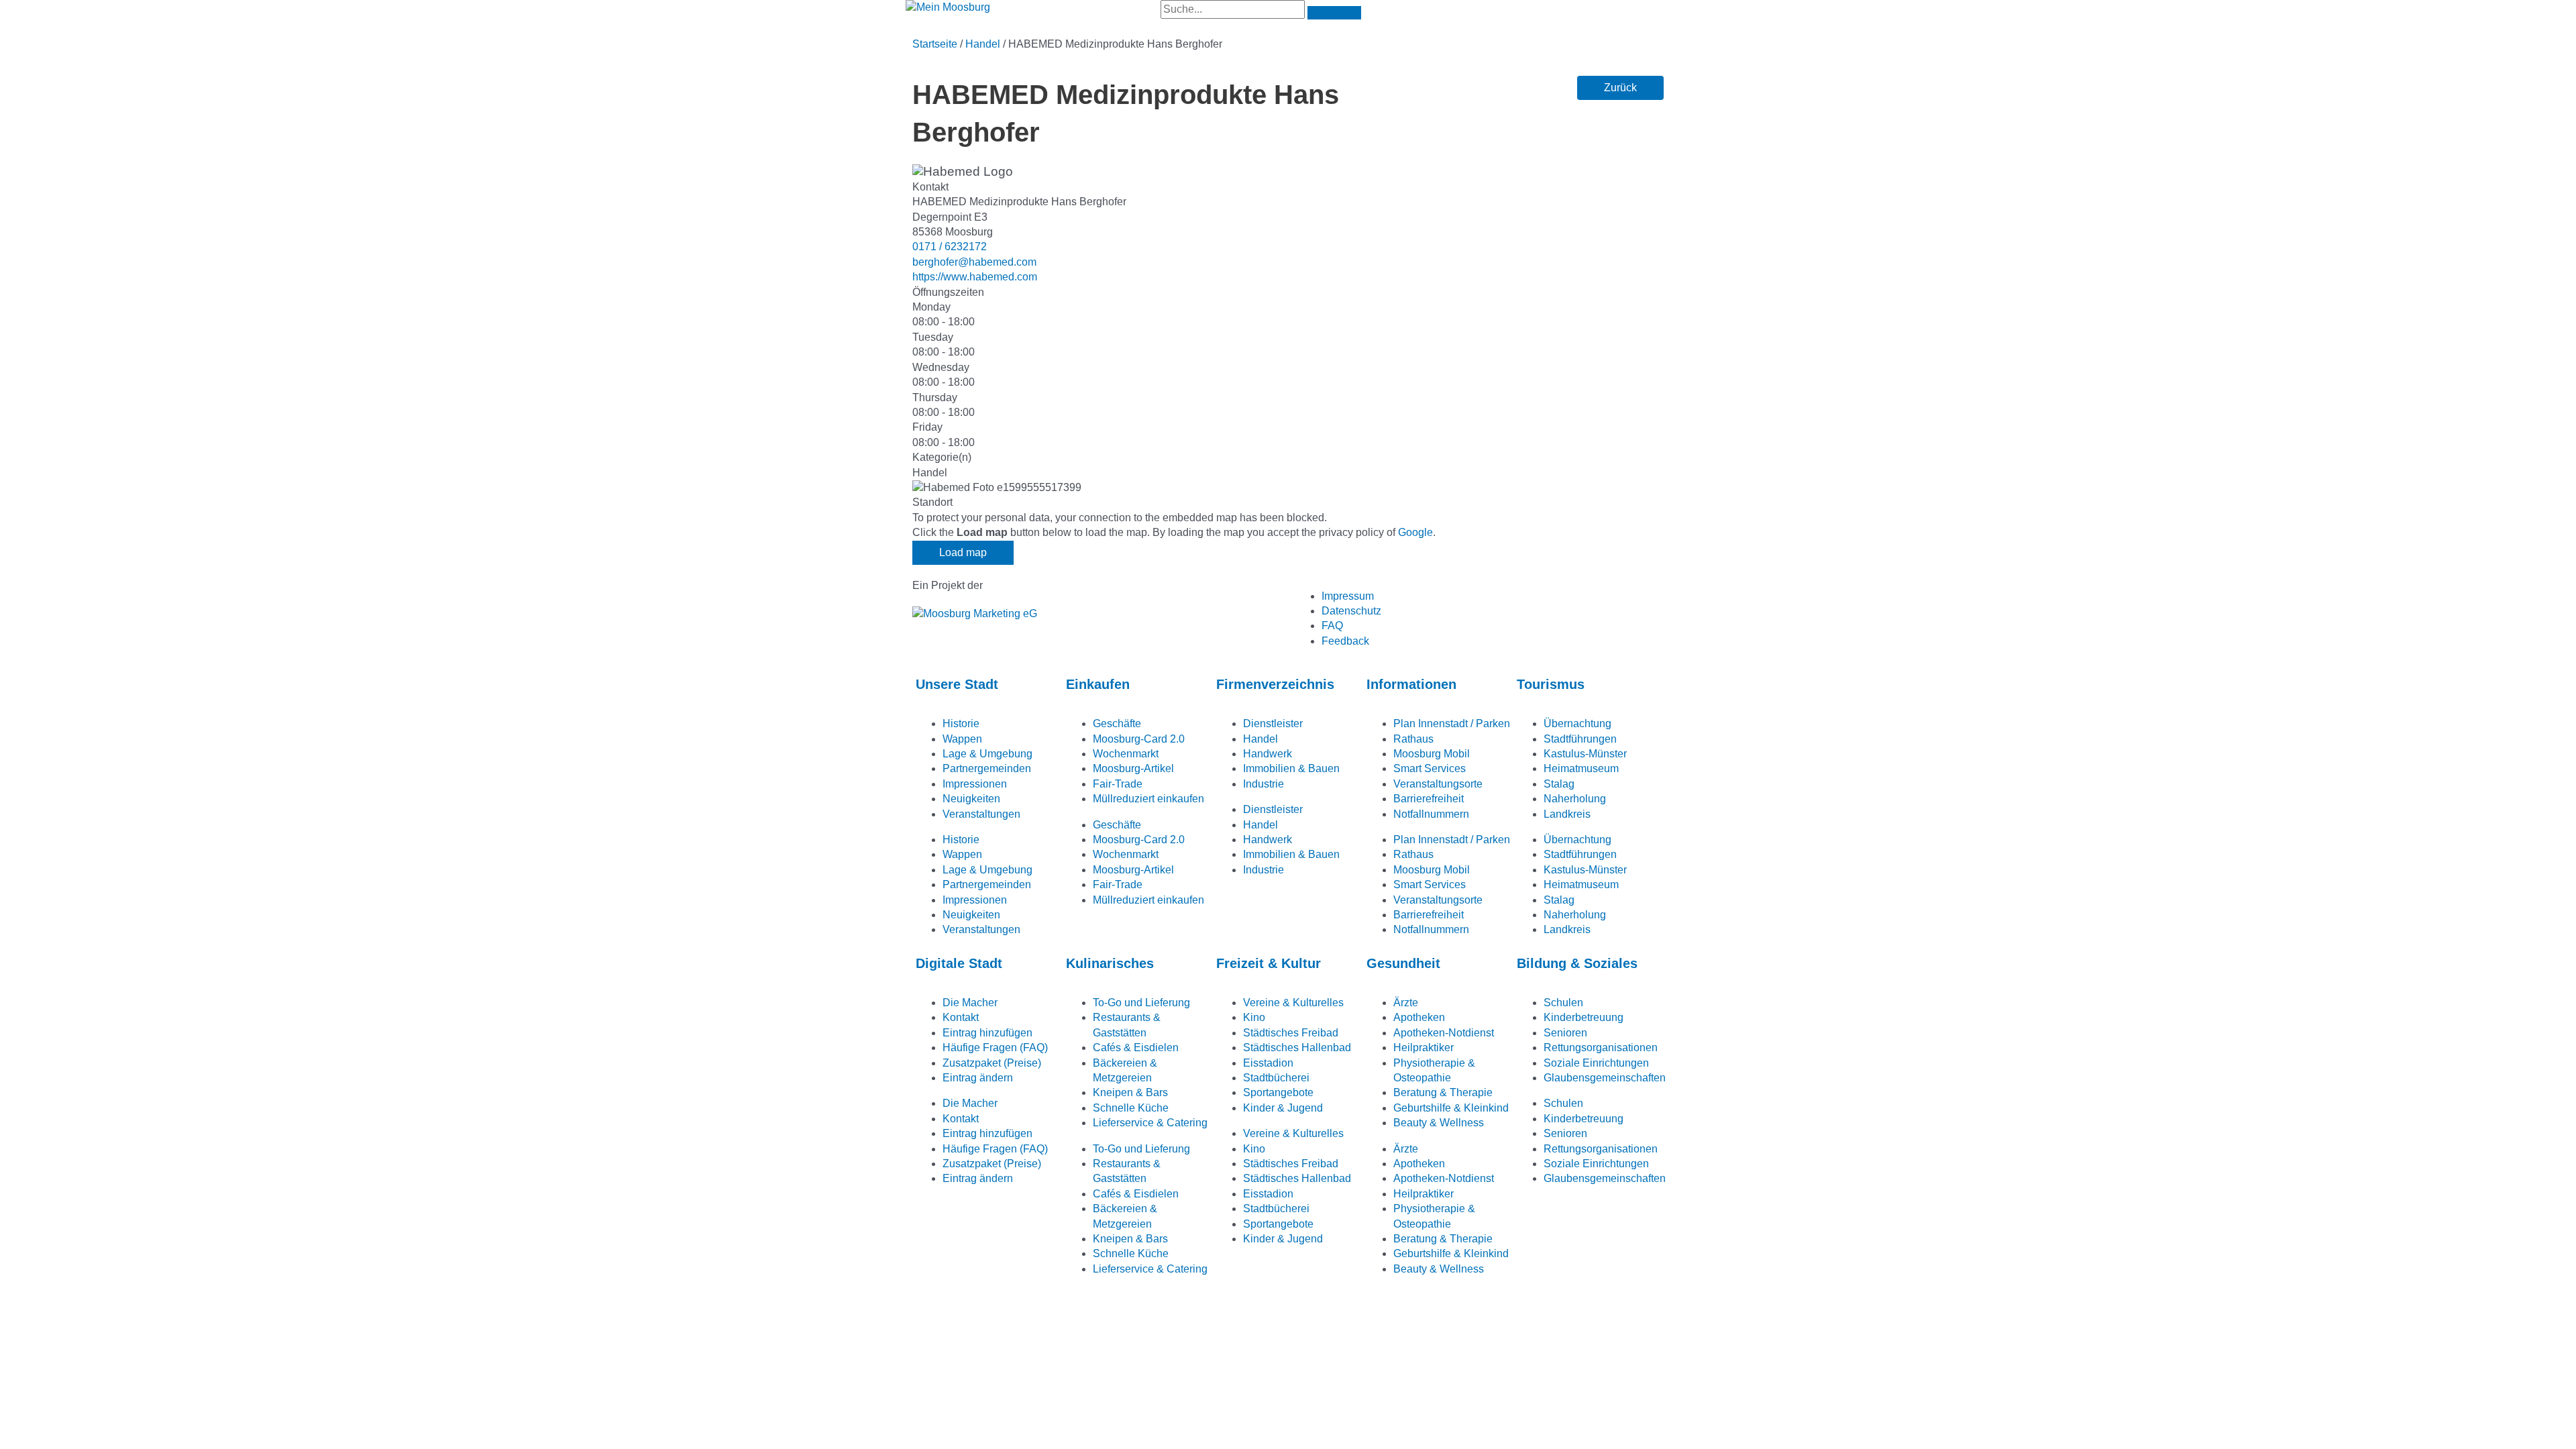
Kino (1254, 1017)
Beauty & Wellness (1439, 1123)
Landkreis (1567, 814)
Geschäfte (1117, 723)
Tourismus (1551, 684)
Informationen (1411, 684)
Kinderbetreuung (1584, 1017)
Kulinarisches (1110, 963)
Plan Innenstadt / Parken (1452, 723)
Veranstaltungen (981, 814)
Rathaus (1413, 739)
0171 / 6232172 (950, 247)
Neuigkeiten (971, 799)
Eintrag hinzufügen (987, 1033)
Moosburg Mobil (1432, 754)
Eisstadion (1268, 1063)
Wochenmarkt (1126, 754)
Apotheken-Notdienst (1444, 1033)
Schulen (1563, 1003)
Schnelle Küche (1131, 1108)
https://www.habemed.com (975, 277)
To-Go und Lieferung (1141, 1003)
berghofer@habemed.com (974, 262)
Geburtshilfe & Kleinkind (1451, 1108)
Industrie (1264, 784)
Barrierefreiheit (1429, 799)
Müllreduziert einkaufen (1148, 799)
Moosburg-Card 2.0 (1139, 739)
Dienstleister (1273, 723)
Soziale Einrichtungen (1596, 1063)
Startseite (935, 44)
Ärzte (1406, 1003)
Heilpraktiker (1424, 1048)
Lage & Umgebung (987, 754)
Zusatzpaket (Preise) (992, 1063)
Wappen (962, 739)
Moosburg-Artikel (1133, 768)
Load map (963, 552)
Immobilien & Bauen (1291, 768)
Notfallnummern (1431, 814)
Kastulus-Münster (1585, 754)
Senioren (1565, 1033)
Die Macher (970, 1003)
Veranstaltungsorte (1438, 784)
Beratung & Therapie (1443, 1092)
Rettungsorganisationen (1601, 1048)
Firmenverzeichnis (1275, 684)
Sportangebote (1278, 1092)
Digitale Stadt (959, 963)
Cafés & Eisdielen (1136, 1048)
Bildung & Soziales (1577, 963)
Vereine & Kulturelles (1293, 1003)
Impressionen (975, 784)
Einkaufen (1098, 684)
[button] (1620, 88)
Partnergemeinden (987, 768)
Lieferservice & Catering (1150, 1123)
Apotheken (1419, 1017)
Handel (983, 44)
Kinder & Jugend (1283, 1108)
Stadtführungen (1580, 739)
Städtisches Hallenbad (1297, 1048)
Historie (961, 723)
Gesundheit (1403, 963)
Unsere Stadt (957, 684)
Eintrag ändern (978, 1078)
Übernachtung (1577, 723)
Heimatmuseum (1581, 768)
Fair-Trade (1118, 784)
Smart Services (1430, 768)
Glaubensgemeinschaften (1605, 1078)
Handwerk (1268, 754)
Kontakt (961, 1017)
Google (1415, 532)
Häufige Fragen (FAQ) (995, 1048)
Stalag (1559, 784)
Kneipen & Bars (1130, 1092)
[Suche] (1334, 13)
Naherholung (1575, 799)
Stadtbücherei (1276, 1078)
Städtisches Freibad (1291, 1033)
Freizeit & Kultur (1269, 963)
